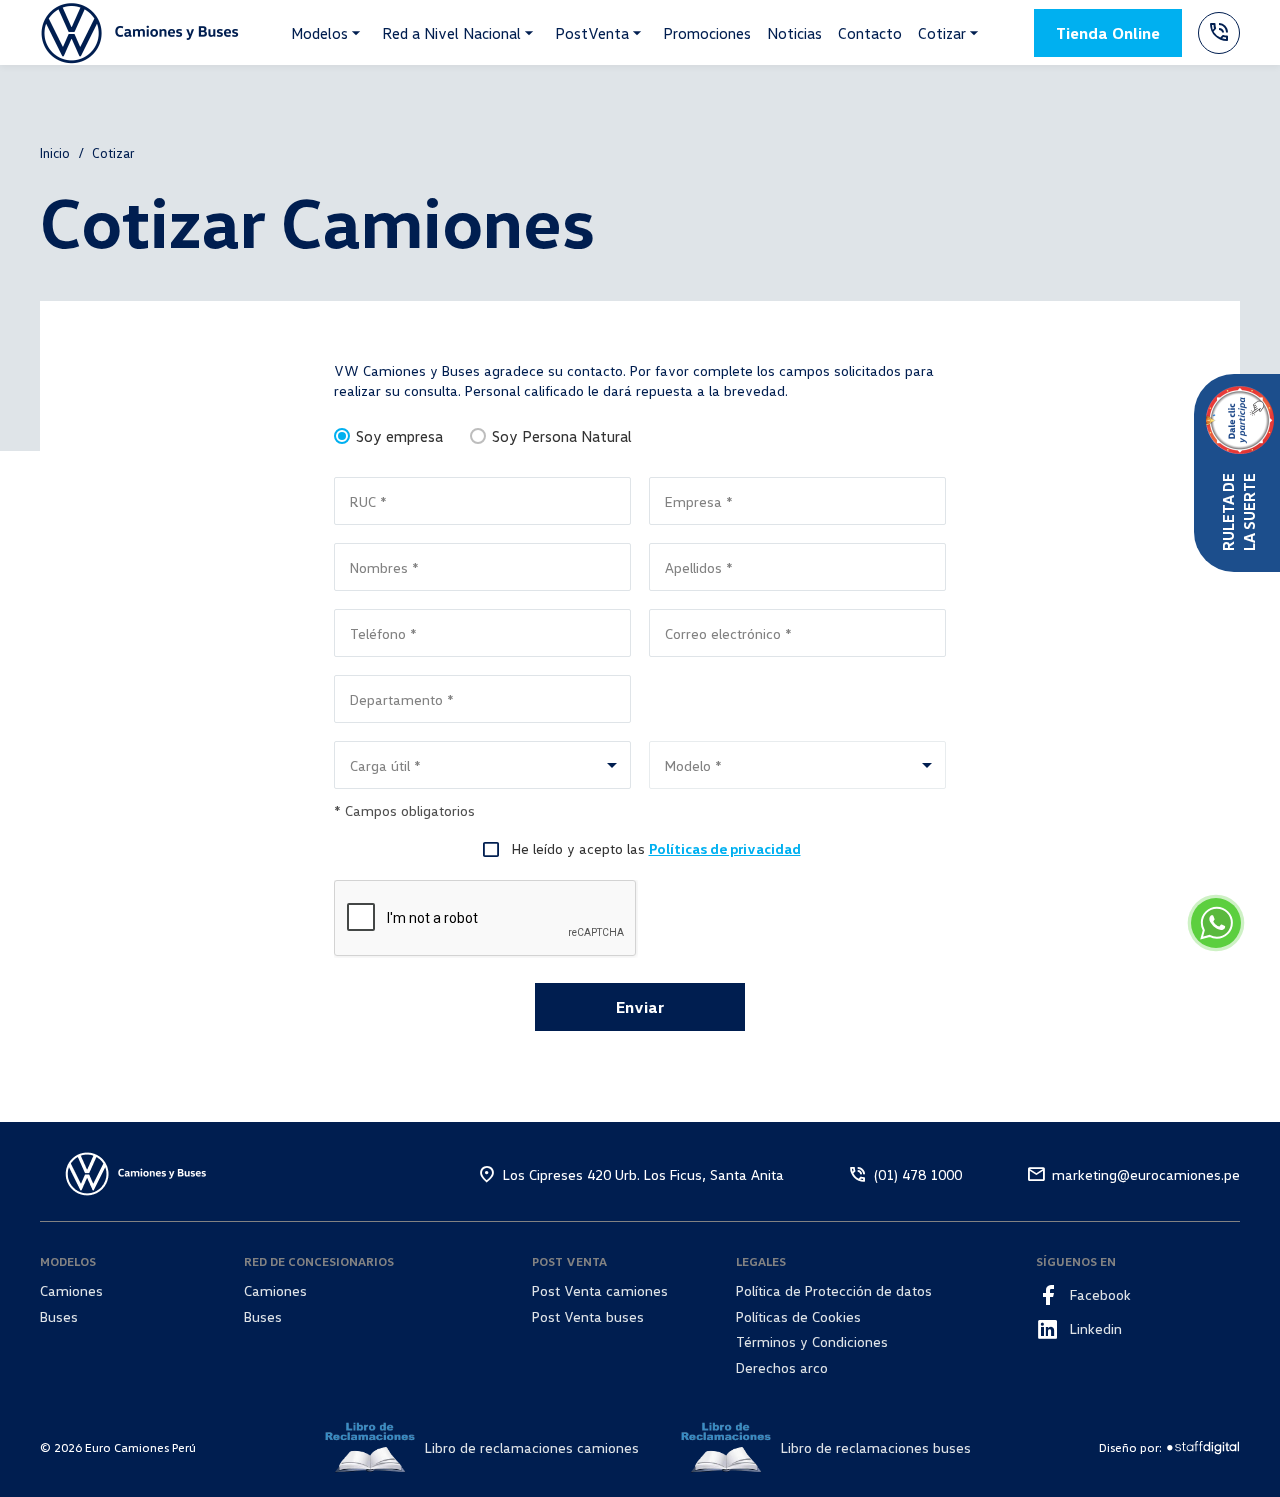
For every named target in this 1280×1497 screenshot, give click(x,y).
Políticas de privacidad (725, 849)
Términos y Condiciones (812, 1341)
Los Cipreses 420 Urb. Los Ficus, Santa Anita (643, 1174)
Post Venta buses (588, 1316)
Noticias (794, 33)
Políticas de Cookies (798, 1316)
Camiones (71, 1290)
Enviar (640, 1007)
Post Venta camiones (600, 1290)
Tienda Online (1108, 33)
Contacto (870, 33)
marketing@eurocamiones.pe (1146, 1174)
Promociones (707, 33)
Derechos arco (782, 1367)
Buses (59, 1316)
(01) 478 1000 (918, 1174)
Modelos (319, 33)
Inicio (55, 153)
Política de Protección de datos (834, 1290)
